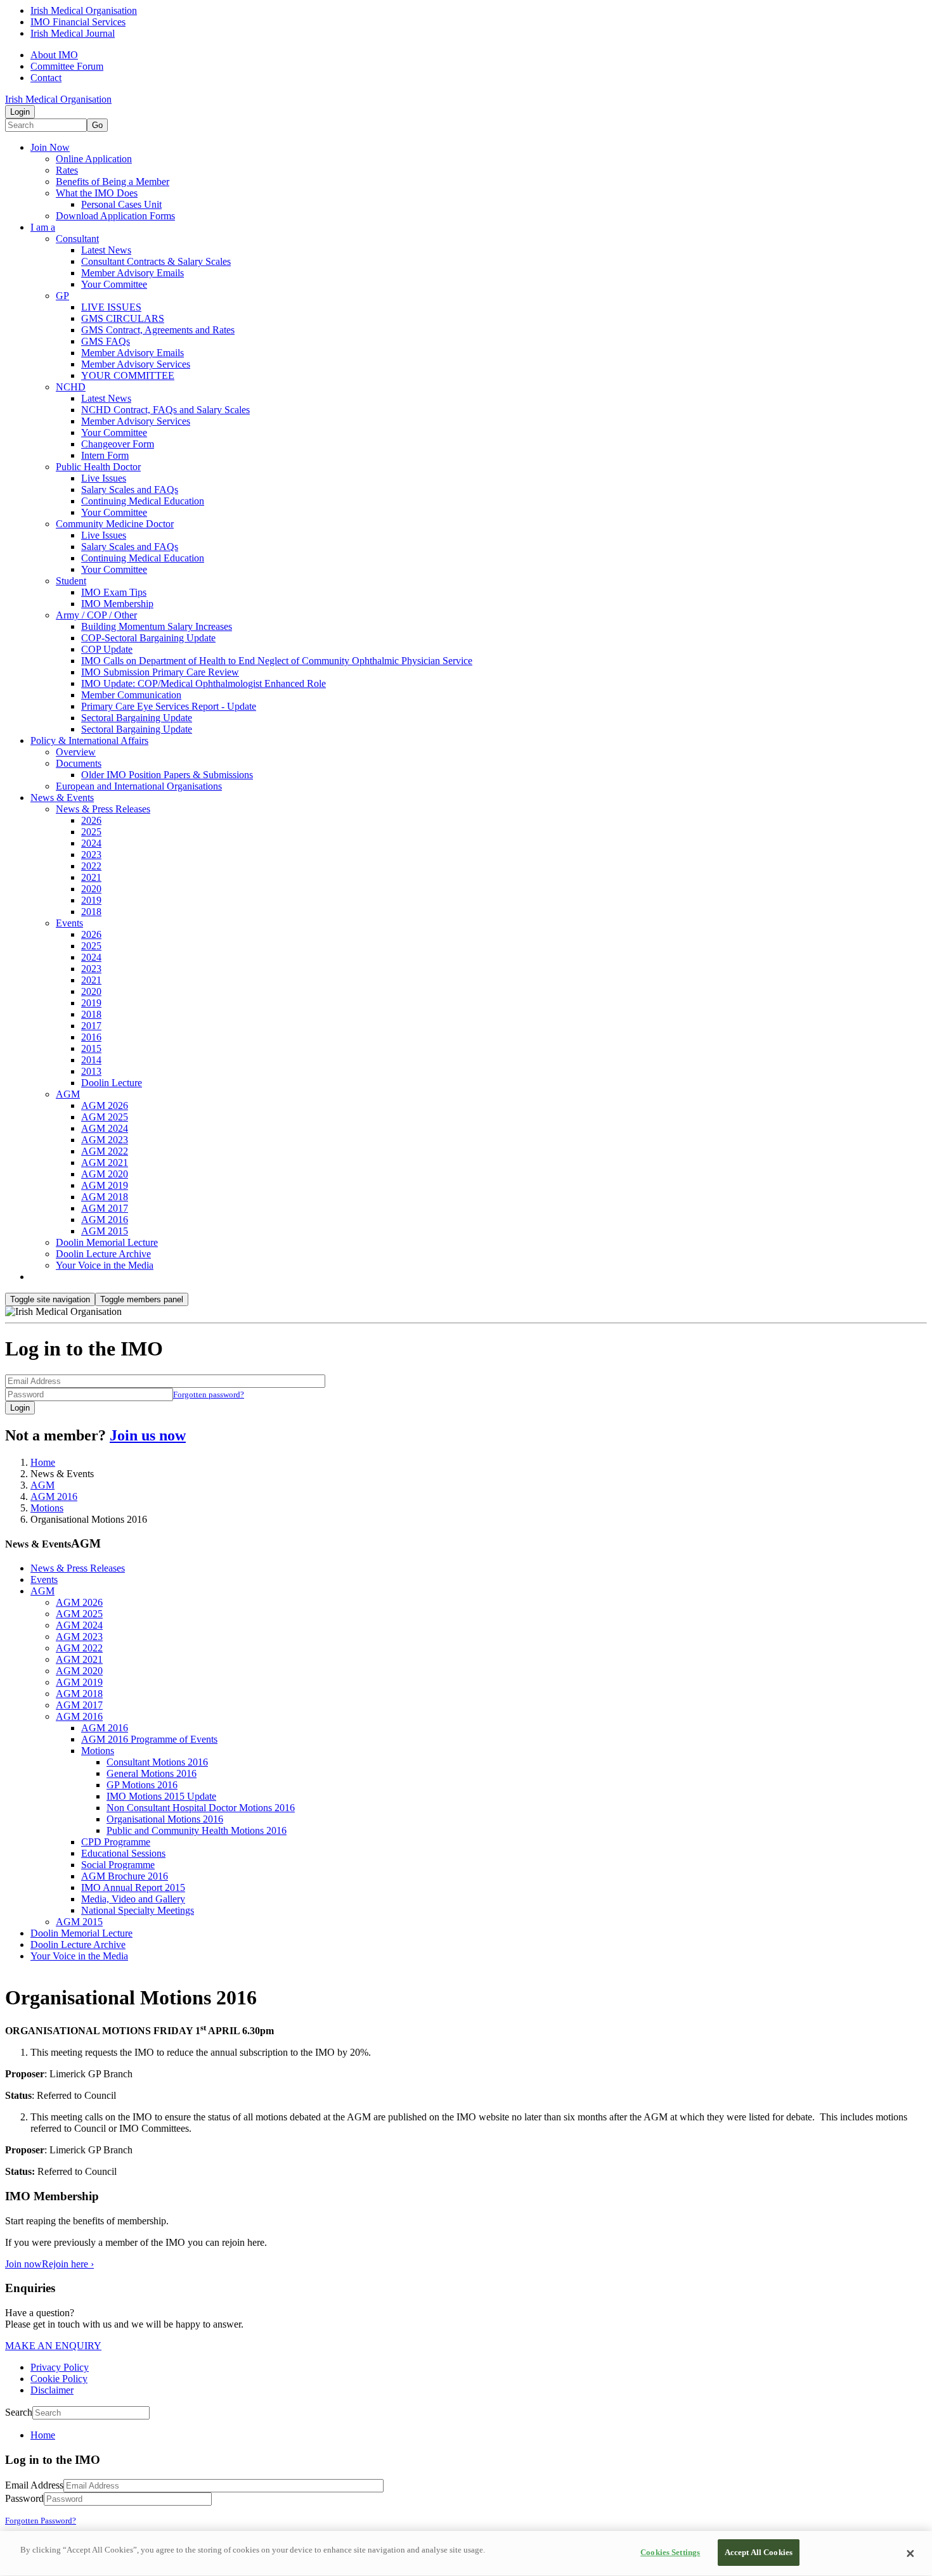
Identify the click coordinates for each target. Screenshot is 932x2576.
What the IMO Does (97, 193)
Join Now (50, 147)
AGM (68, 1094)
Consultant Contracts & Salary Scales (156, 261)
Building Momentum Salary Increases (157, 626)
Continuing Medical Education (143, 501)
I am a (43, 227)
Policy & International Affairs (89, 740)
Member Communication (131, 695)
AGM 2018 (105, 1197)
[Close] (910, 2554)
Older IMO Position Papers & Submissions (167, 775)
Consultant (77, 239)
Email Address (34, 2485)
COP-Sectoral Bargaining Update (148, 638)
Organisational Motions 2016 (165, 1819)
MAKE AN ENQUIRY (53, 2346)
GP (62, 296)
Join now (23, 2264)
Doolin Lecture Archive (103, 1254)
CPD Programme (116, 1842)
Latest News (106, 250)
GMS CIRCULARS (123, 318)
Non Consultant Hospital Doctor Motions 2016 (201, 1808)
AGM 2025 (105, 1117)
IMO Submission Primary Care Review (160, 672)
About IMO (54, 55)
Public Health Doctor (98, 467)
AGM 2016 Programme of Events (149, 1739)
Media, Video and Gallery (133, 1899)
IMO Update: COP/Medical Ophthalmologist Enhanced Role (204, 683)
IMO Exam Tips (114, 592)
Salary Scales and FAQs (130, 490)
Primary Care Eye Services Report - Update (169, 706)
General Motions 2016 (152, 1773)
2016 (91, 1037)
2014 (91, 1060)
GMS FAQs (106, 341)
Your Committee (114, 284)
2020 (91, 889)
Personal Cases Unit (121, 204)
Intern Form (105, 455)
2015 (91, 1048)
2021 (91, 877)
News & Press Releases (103, 809)
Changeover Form (118, 444)
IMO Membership (117, 604)
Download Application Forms (115, 216)
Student (71, 581)
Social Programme (118, 1865)
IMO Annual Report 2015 (133, 1887)
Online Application (94, 159)
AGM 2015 (105, 1231)
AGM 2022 (105, 1151)
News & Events (62, 798)
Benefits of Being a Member (113, 182)
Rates (67, 170)
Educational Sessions (123, 1853)
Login (20, 112)
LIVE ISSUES (111, 307)
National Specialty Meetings (138, 1910)
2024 (91, 843)
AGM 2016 (105, 1220)
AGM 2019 (105, 1185)
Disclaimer (52, 2390)
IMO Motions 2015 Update (161, 1796)
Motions (47, 1508)
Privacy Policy (60, 2367)
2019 (91, 900)
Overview (76, 752)
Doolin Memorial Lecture (107, 1242)
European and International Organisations (139, 786)
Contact (46, 78)
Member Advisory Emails (133, 273)
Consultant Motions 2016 (157, 1762)
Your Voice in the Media (105, 1265)
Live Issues (104, 478)
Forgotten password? (209, 1394)
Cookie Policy (59, 2379)
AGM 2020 (105, 1174)
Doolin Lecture (112, 1083)
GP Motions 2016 (142, 1785)
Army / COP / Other (96, 615)
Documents (79, 763)
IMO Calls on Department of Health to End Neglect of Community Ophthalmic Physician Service (277, 661)
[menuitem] (479, 2435)
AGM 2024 (105, 1128)
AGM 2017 (105, 1208)
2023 (91, 855)
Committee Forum (67, 66)
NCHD (71, 387)
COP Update (107, 649)
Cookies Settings (670, 2552)
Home (43, 1462)
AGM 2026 (105, 1105)
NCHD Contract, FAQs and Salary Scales (165, 410)
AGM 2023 (105, 1140)
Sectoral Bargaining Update (137, 718)
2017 (91, 1026)
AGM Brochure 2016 (125, 1876)
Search (19, 2412)
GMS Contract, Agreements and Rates (158, 330)
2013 (91, 1071)
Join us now (148, 1435)
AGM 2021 (105, 1163)
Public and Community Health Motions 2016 (197, 1830)
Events (69, 923)
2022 (91, 866)
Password (24, 2498)
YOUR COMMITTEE (128, 375)
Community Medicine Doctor (115, 524)
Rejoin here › (68, 2264)
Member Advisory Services (136, 364)
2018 (91, 912)
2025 (91, 832)
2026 (91, 820)
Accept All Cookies (759, 2552)
